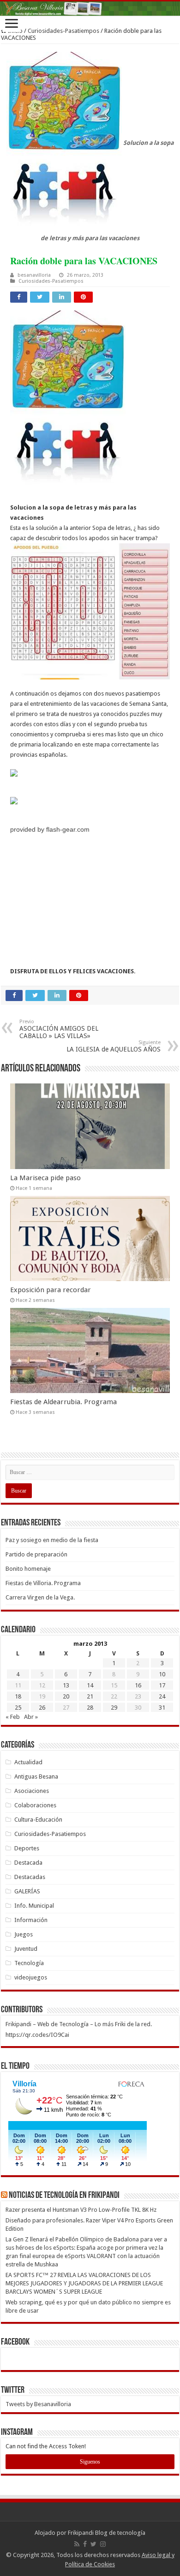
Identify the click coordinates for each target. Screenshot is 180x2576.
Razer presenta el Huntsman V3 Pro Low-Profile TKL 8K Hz (81, 2210)
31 (162, 1708)
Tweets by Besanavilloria (38, 2404)
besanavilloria (34, 275)
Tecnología (29, 1963)
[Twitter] (93, 2544)
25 (18, 1708)
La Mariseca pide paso (45, 1178)
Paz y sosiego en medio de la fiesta (52, 1540)
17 (162, 1685)
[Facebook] (85, 2544)
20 (66, 1696)
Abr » (31, 1717)
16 (138, 1685)
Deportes (27, 1848)
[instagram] (103, 2544)
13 (66, 1685)
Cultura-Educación (38, 1820)
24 (162, 1696)
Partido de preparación (36, 1554)
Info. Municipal (34, 1906)
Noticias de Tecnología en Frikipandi (64, 2196)
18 (18, 1696)
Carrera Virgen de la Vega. (40, 1597)
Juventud (26, 1949)
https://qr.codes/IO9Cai (37, 2035)
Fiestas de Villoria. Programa (43, 1583)
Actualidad (28, 1762)
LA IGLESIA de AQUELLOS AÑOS (114, 1046)
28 (90, 1708)
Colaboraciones (35, 1805)
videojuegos (31, 1977)
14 (90, 1685)
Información (31, 1920)
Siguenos (90, 2462)
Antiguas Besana (36, 1776)
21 (90, 1696)
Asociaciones (32, 1791)
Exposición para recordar (51, 1290)
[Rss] (77, 2544)
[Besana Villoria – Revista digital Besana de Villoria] (90, 9)
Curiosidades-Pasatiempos (63, 31)
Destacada (28, 1863)
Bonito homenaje (28, 1569)
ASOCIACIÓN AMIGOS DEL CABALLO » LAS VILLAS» (59, 1029)
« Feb (13, 1717)
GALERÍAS (27, 1891)
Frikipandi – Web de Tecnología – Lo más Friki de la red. (79, 2024)
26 (42, 1708)
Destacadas (30, 1877)
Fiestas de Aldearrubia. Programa (63, 1402)
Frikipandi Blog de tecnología (107, 2533)
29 (114, 1708)
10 (162, 1674)
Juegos (24, 1934)
